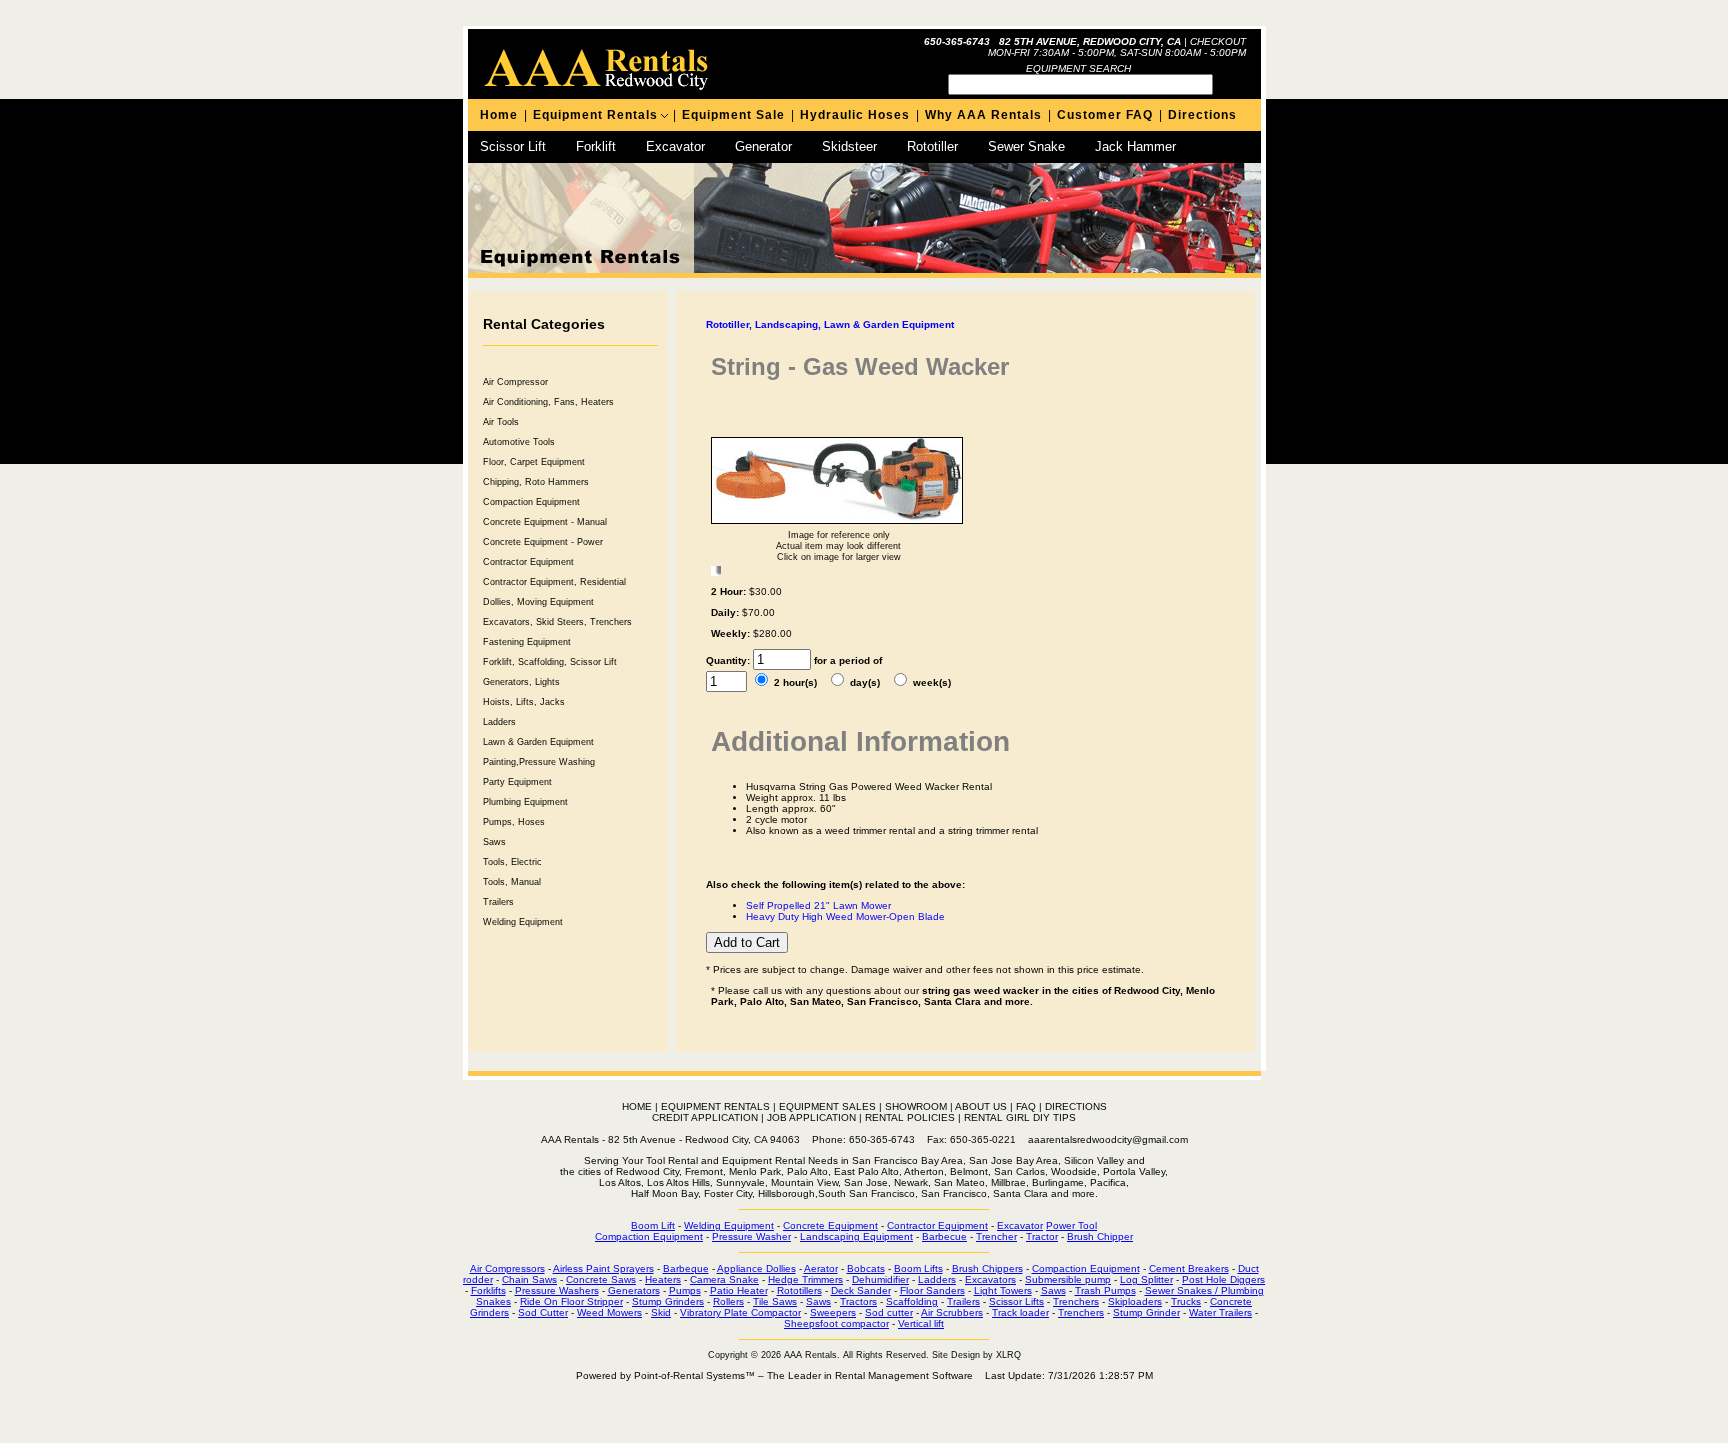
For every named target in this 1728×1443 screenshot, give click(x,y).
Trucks (1186, 1301)
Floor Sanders (932, 1290)
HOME (637, 1106)
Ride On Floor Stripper (571, 1301)
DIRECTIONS (1076, 1106)
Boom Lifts (918, 1268)
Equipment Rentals (595, 115)
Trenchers (1076, 1301)
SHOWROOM (916, 1106)
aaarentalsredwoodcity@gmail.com (1108, 1139)
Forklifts (488, 1290)
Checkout (1218, 41)
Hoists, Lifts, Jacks (524, 702)
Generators (634, 1290)
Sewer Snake (1026, 146)
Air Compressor (515, 382)
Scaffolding (912, 1301)
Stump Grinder (1146, 1312)
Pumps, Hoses (514, 822)
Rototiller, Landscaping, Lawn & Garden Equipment (830, 324)
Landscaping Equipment (856, 1236)
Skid (661, 1312)
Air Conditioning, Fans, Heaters (548, 402)
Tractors (858, 1301)
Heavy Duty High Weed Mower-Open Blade (845, 916)
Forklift (596, 146)
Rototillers (799, 1290)
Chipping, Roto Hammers (536, 482)
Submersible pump (1068, 1279)
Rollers (728, 1301)
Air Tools (501, 422)
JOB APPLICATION (811, 1117)
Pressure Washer (751, 1236)
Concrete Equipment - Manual (545, 522)
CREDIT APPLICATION (705, 1117)
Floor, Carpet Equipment (534, 462)
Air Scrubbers (952, 1312)
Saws (494, 842)
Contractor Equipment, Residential (554, 582)
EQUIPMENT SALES (827, 1106)
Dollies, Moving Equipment (538, 602)
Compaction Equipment (531, 502)
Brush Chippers (987, 1268)
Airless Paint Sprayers (603, 1268)
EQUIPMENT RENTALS (715, 1106)
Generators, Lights (521, 682)
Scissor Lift (513, 146)
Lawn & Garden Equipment (538, 742)
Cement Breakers (1189, 1268)
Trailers (498, 902)
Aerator (821, 1268)
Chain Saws (529, 1279)
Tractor (1042, 1236)
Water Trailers (1220, 1312)
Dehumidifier (880, 1279)
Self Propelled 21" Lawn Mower (818, 905)
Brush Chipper (1100, 1236)
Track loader (1020, 1312)
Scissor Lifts (1016, 1301)
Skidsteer (849, 146)
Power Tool (1071, 1225)
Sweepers (833, 1312)
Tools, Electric (512, 862)
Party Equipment (517, 782)
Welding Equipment (523, 922)
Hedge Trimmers (805, 1279)
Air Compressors (507, 1268)
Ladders (499, 722)
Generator (763, 146)
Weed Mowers (609, 1312)
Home (499, 115)
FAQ (1026, 1106)
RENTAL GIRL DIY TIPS (1020, 1117)
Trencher (996, 1236)
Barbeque (686, 1268)
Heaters (663, 1279)
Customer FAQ (1105, 115)
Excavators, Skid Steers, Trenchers (557, 622)
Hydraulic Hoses (855, 115)
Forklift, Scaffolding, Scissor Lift (550, 662)
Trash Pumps (1105, 1290)
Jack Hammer (1135, 146)
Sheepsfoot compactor (836, 1323)
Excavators (990, 1279)
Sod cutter (889, 1312)
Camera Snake (724, 1279)
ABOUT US (981, 1106)
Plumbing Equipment (525, 802)
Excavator (675, 146)
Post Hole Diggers (1223, 1279)
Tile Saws (775, 1301)
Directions (1202, 115)
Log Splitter (1146, 1279)
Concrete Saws (601, 1279)
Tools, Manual (512, 882)
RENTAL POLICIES (910, 1117)
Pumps (685, 1290)
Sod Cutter (543, 1312)
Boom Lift (653, 1225)
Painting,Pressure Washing (539, 762)
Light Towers (1003, 1290)
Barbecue (944, 1236)
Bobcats (866, 1268)
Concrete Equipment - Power (543, 542)
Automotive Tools (519, 442)
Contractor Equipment (528, 562)
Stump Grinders (668, 1301)
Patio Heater (739, 1290)
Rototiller (932, 146)
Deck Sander (861, 1290)
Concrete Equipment (830, 1225)
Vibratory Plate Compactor (740, 1312)
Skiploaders (1135, 1301)
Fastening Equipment (527, 642)
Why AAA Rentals (983, 115)
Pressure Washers (557, 1290)
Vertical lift (921, 1323)
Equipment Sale (733, 115)
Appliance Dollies (756, 1268)
